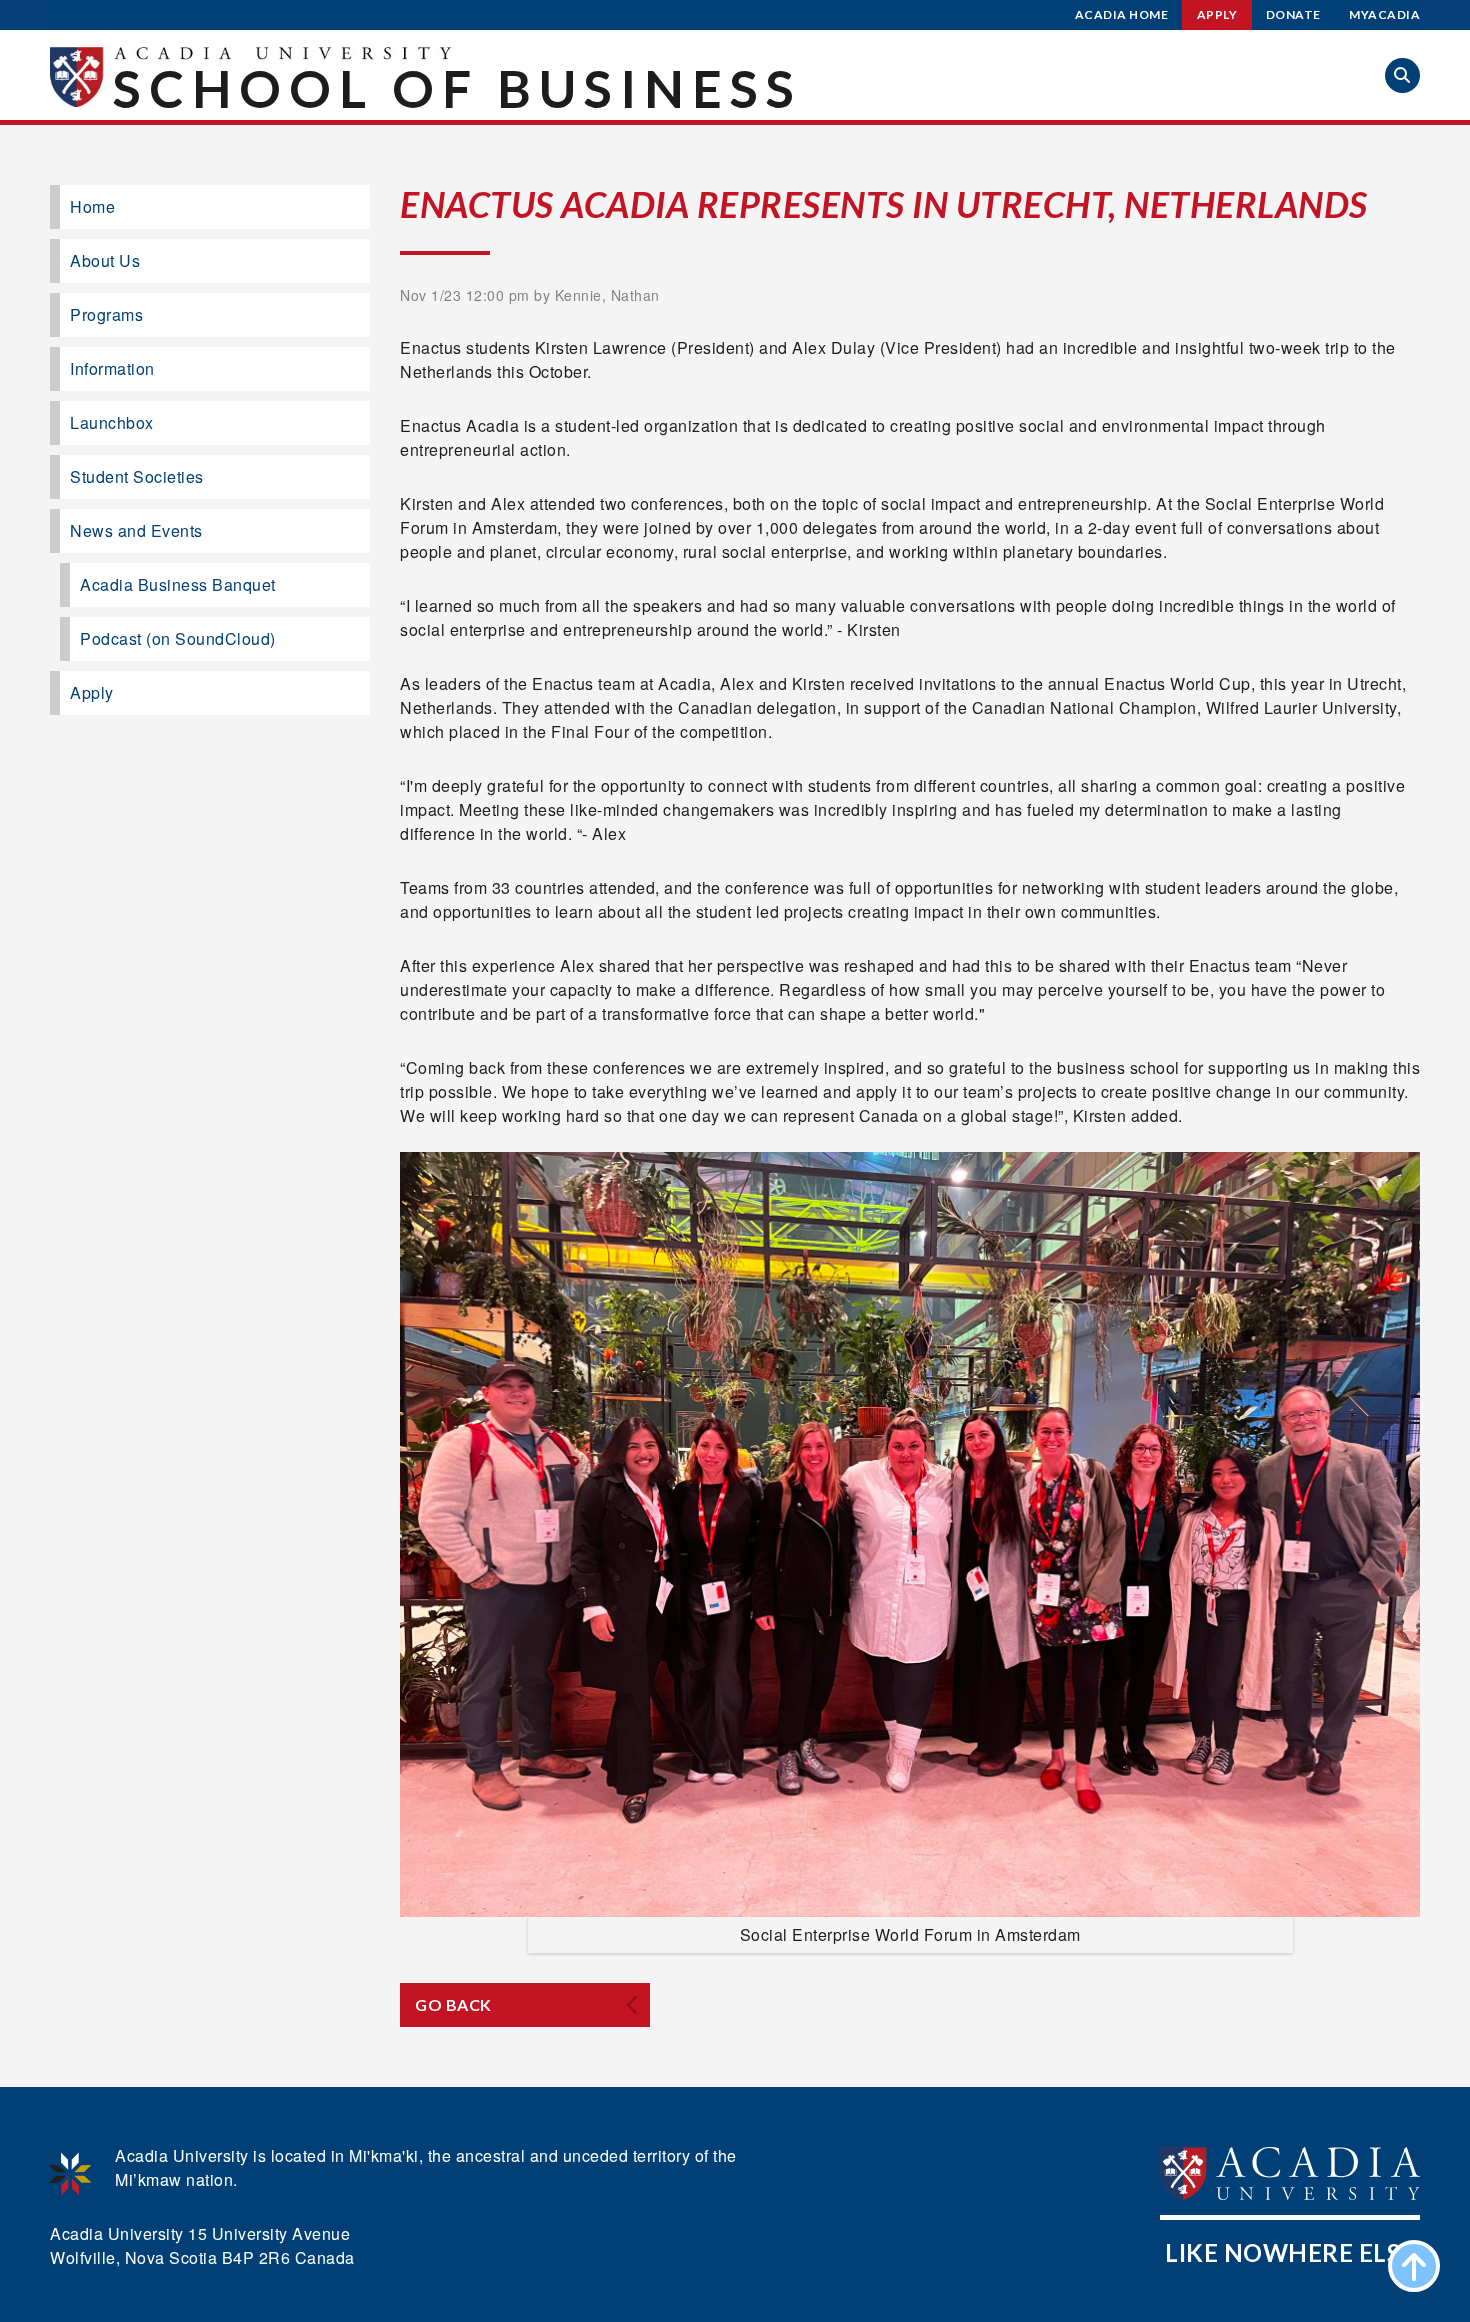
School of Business (457, 88)
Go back (453, 2004)
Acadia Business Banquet (178, 584)
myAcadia (1384, 14)
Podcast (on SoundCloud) (178, 638)
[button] (1402, 75)
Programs (106, 314)
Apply (1217, 14)
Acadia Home (1122, 14)
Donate (1293, 14)
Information (112, 368)
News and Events (136, 530)
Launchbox (112, 422)
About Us (105, 260)
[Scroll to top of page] (1414, 2266)
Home (92, 206)
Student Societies (137, 476)
